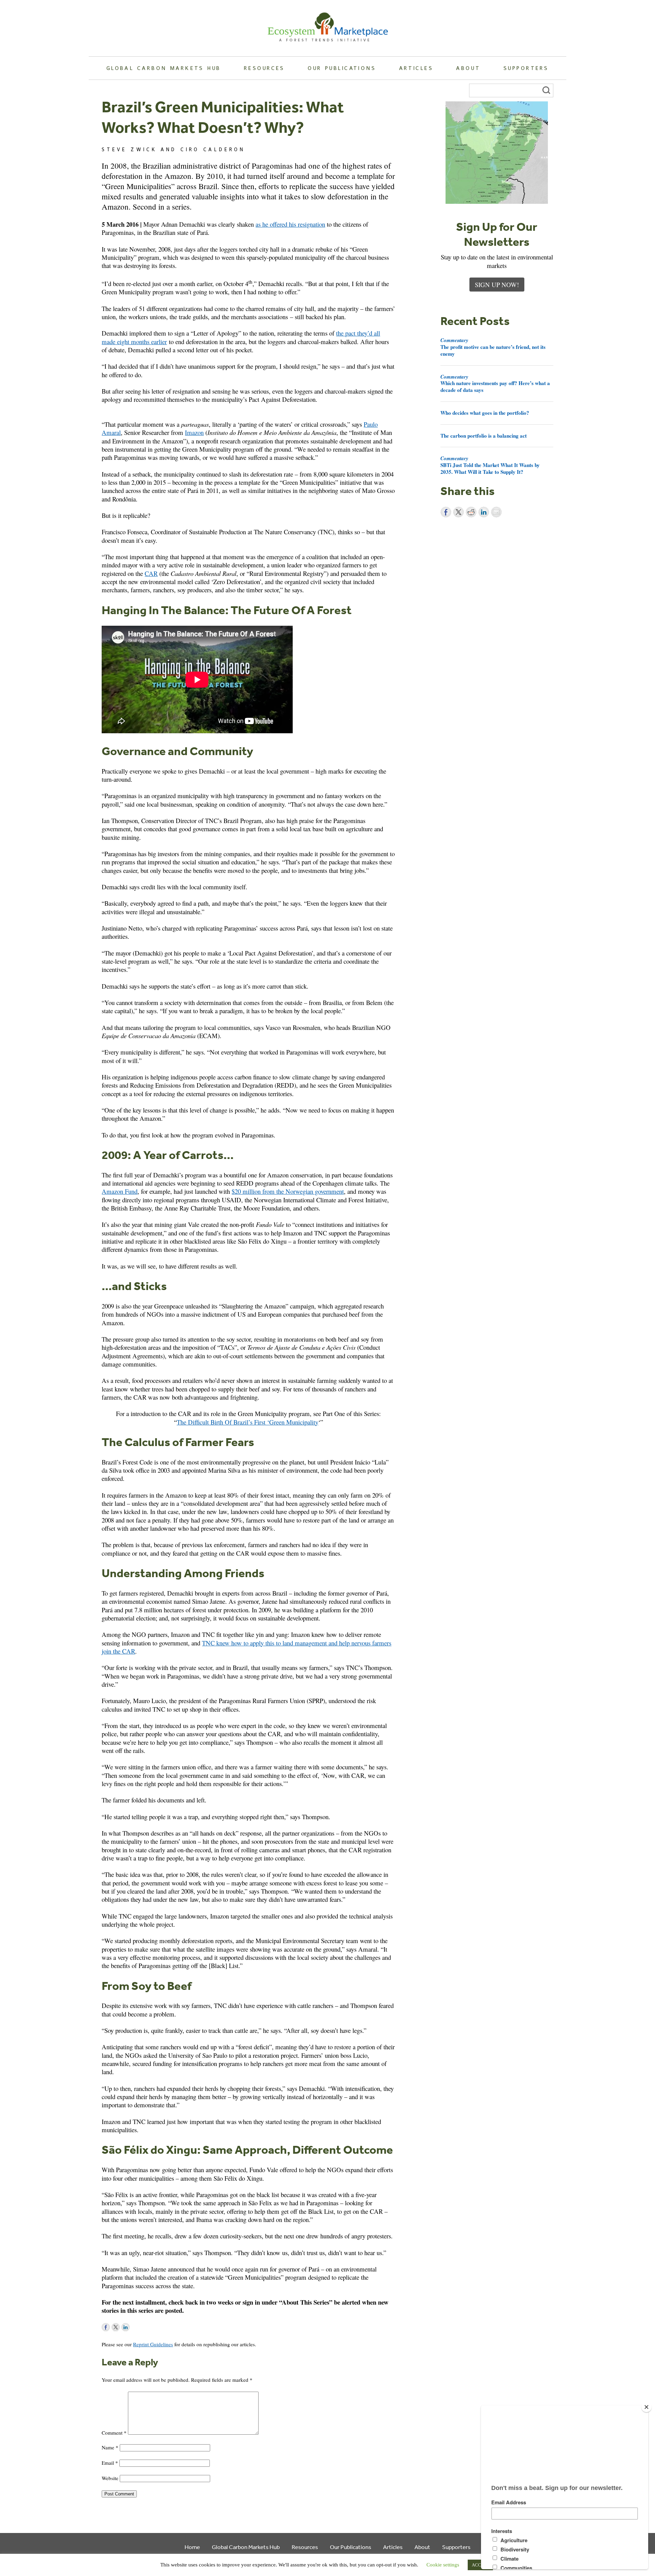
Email (110, 2463)
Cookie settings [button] (443, 2565)
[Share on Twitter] (458, 512)
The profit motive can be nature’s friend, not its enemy (493, 347)
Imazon (194, 432)
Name (110, 2447)
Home (192, 2547)
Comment (114, 2433)
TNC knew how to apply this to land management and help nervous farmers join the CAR (246, 1647)
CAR (151, 573)
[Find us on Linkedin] (126, 2327)
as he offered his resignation (290, 224)
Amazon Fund (120, 1191)
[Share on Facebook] (446, 512)
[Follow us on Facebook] (106, 2327)
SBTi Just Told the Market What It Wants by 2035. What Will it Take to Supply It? (490, 465)
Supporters (526, 68)
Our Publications (342, 68)
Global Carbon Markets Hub (164, 68)
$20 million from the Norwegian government (288, 1191)
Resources (264, 68)
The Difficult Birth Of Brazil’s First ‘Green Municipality (248, 1422)
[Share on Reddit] (471, 512)
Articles (416, 68)
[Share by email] (496, 512)
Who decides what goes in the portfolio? (485, 413)
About (468, 68)
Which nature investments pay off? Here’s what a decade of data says (495, 383)
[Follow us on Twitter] (116, 2327)
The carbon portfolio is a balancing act (484, 436)
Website (110, 2478)
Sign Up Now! (497, 285)
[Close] (646, 2407)
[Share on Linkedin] (484, 512)
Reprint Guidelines (153, 2344)
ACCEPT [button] (480, 2565)
